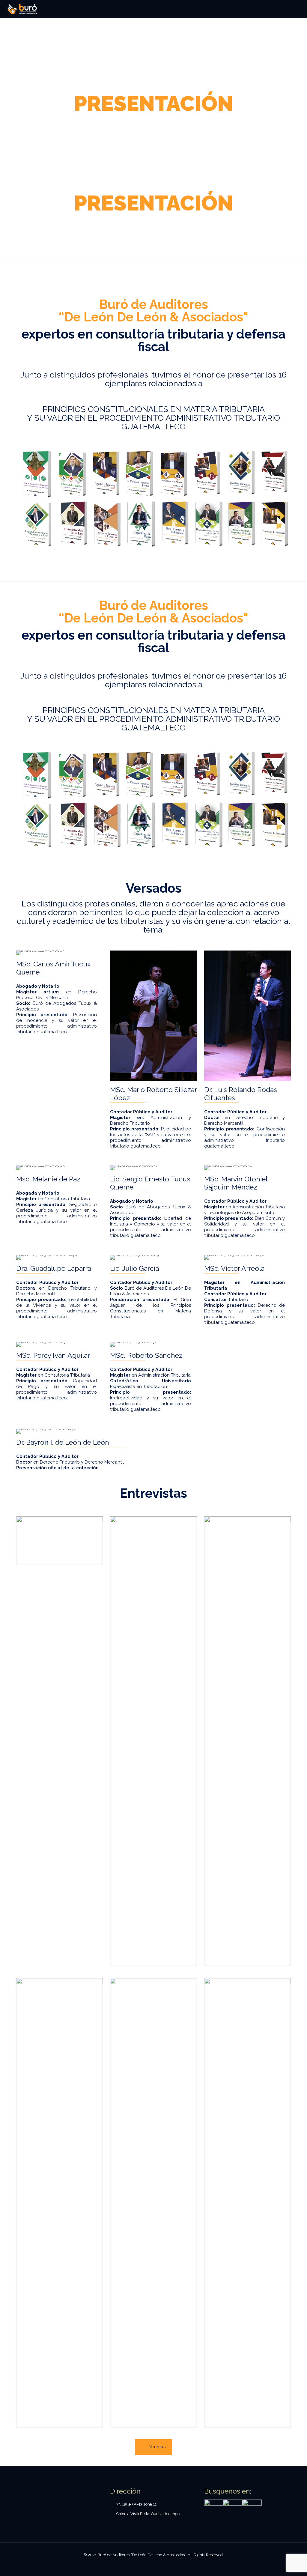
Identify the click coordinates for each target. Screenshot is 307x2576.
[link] (60, 1541)
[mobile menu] (297, 9)
